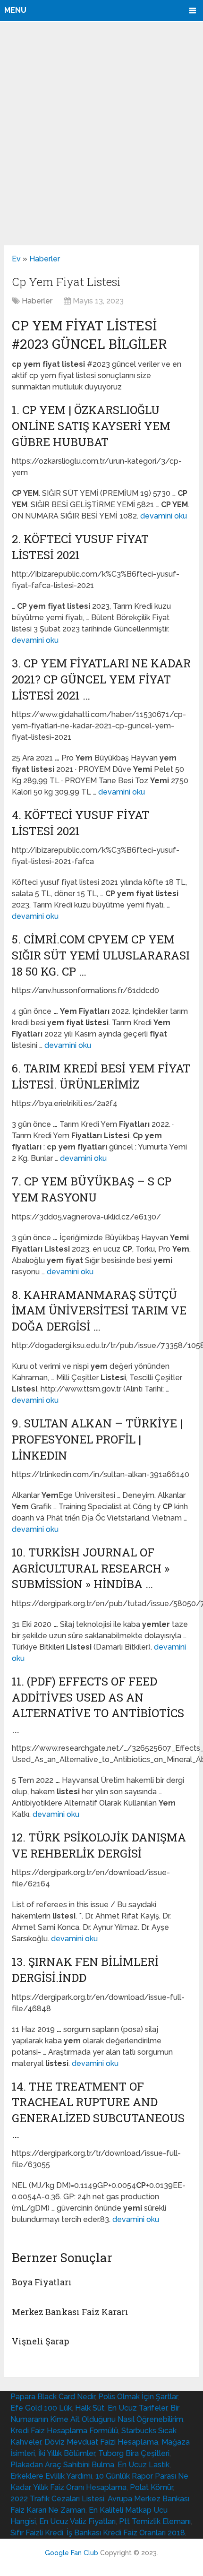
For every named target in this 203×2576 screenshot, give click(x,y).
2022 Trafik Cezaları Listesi (57, 2499)
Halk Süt (90, 2408)
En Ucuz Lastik (144, 2465)
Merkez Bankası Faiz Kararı (70, 2312)
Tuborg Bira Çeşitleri (134, 2453)
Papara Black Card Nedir (53, 2397)
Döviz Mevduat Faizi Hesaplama (101, 2442)
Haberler (45, 259)
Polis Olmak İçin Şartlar (138, 2397)
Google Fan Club (72, 2553)
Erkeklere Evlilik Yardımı (51, 2476)
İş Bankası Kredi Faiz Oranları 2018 (126, 2533)
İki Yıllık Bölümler (67, 2453)
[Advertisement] (101, 133)
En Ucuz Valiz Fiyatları (77, 2521)
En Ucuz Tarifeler (137, 2408)
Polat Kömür (151, 2487)
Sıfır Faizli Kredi (37, 2533)
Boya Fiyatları (42, 2282)
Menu (15, 10)
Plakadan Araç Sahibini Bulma (62, 2465)
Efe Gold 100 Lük (41, 2408)
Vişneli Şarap (40, 2341)
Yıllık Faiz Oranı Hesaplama (80, 2487)
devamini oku (164, 516)
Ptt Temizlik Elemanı (155, 2521)
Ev (16, 259)
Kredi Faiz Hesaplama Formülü (64, 2431)
